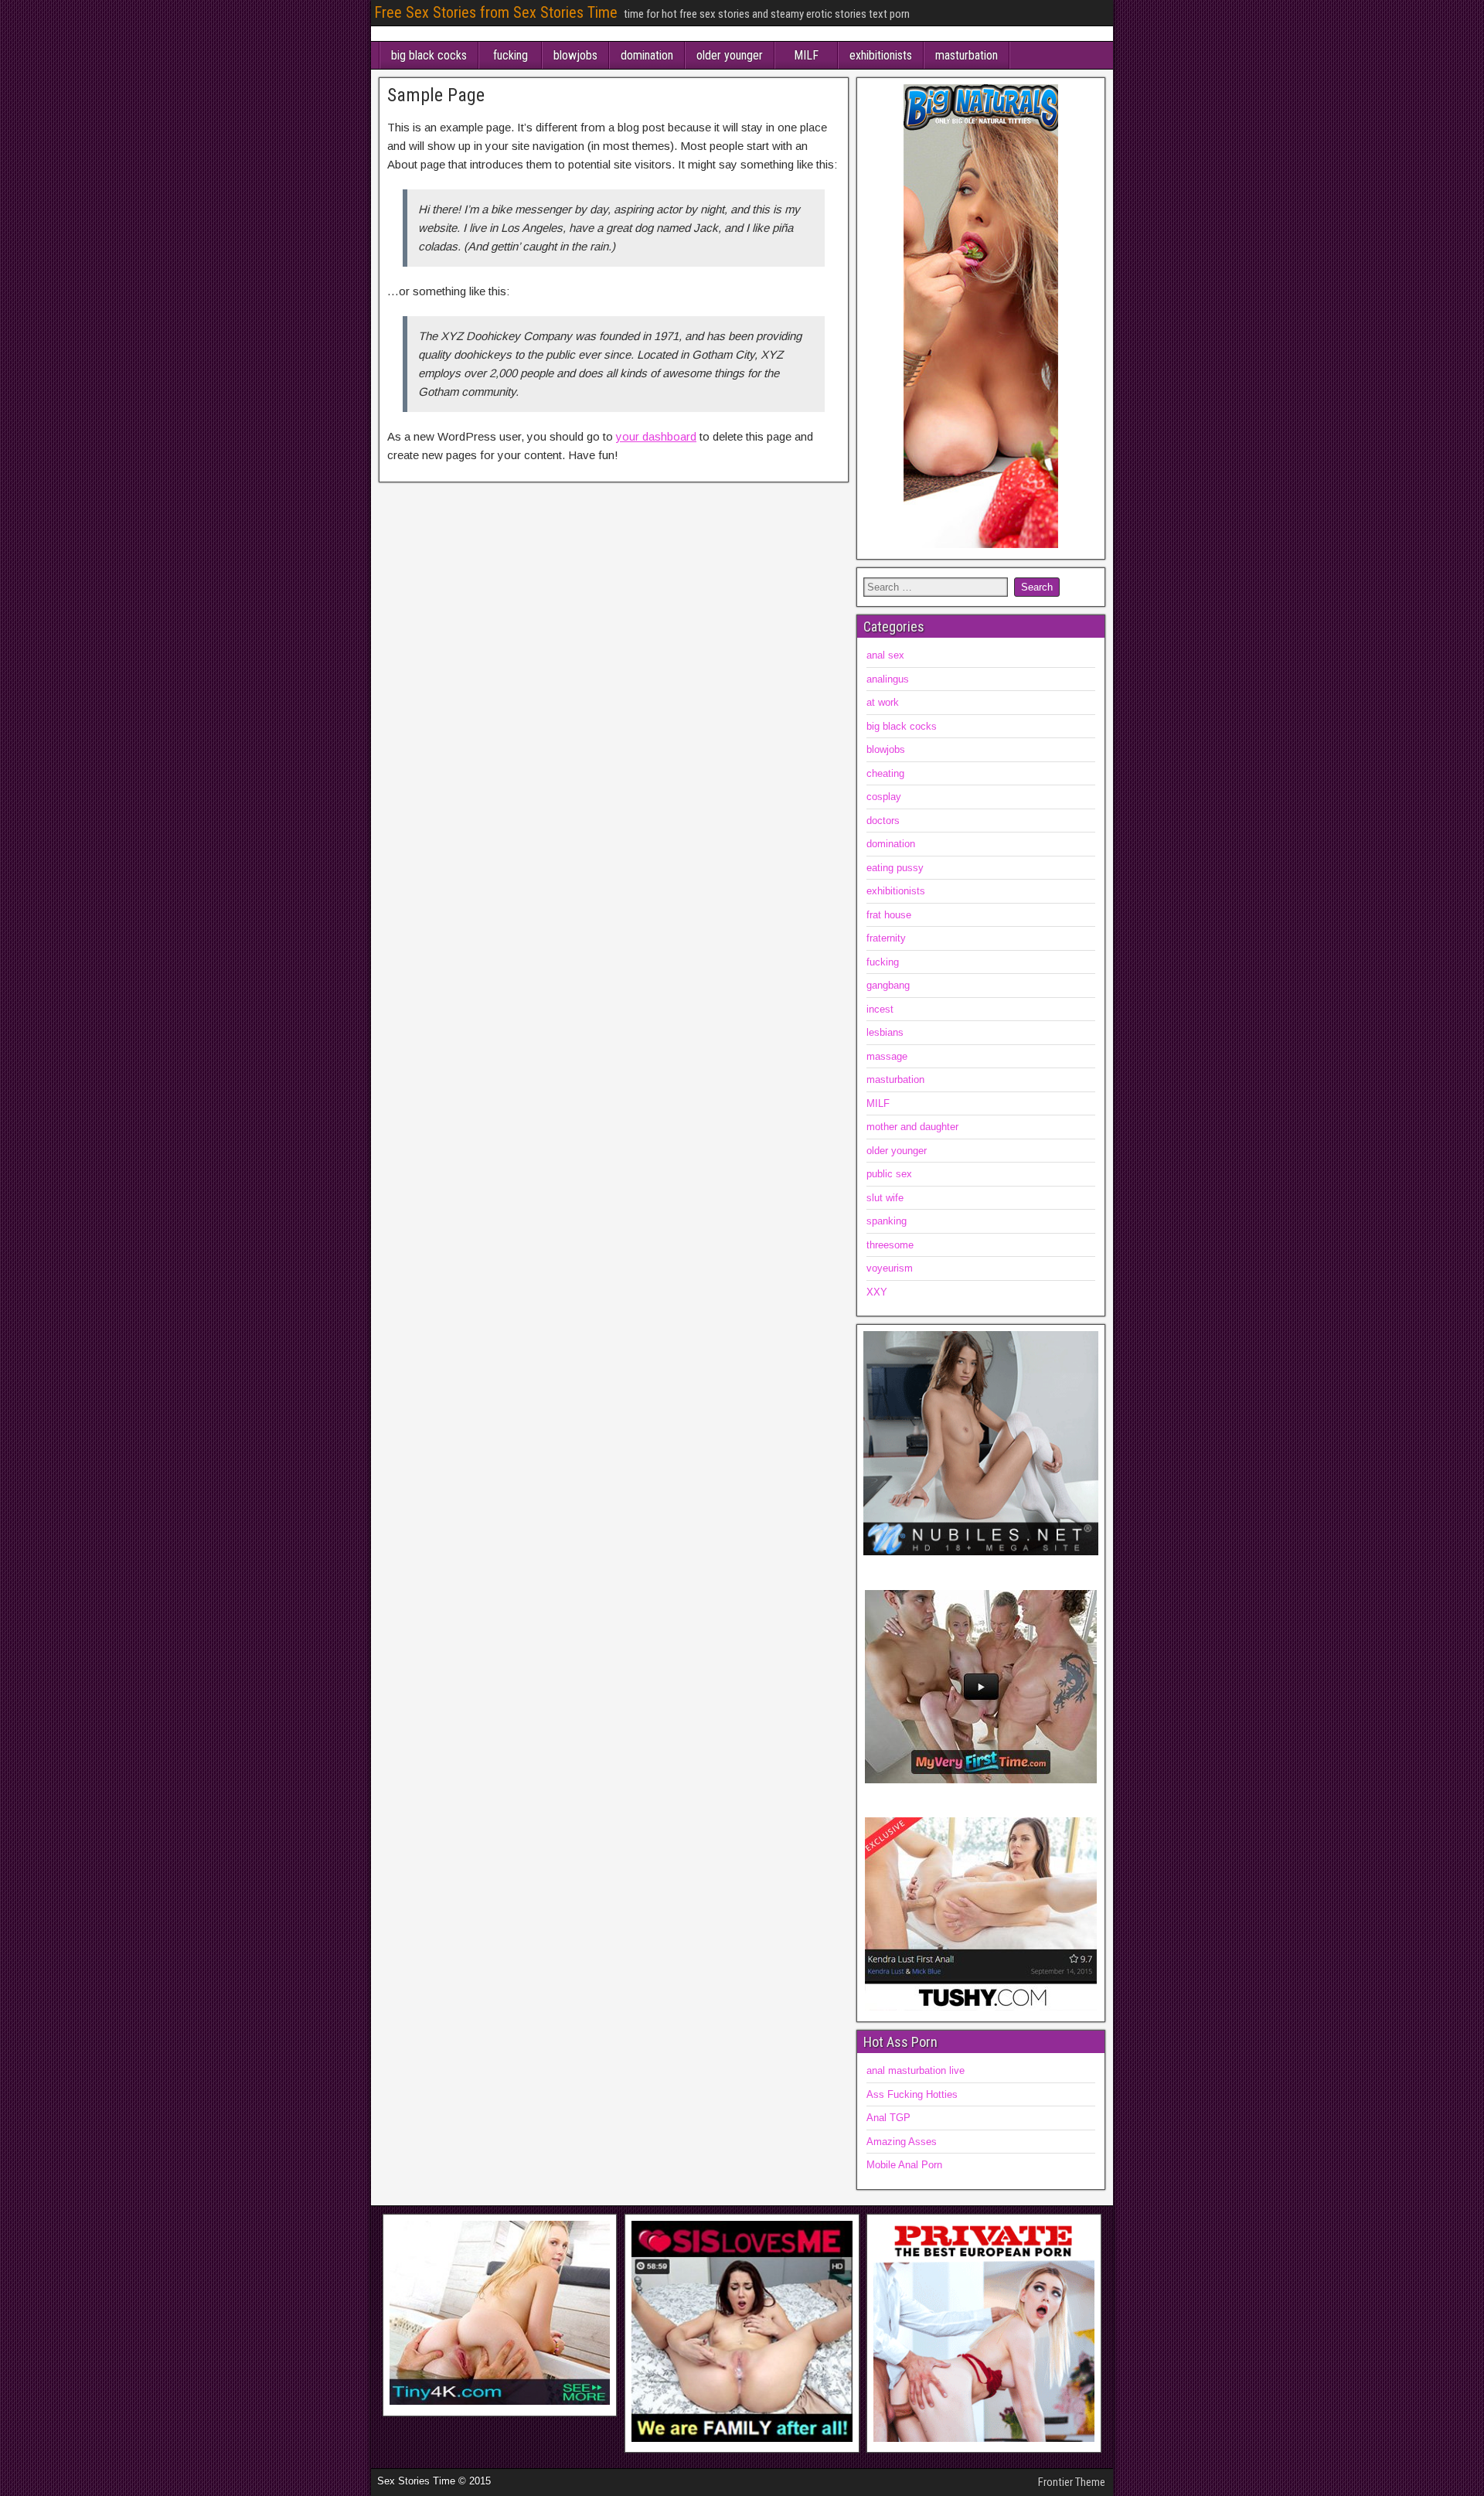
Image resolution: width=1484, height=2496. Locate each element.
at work (883, 702)
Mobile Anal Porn (904, 2165)
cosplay (884, 797)
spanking (887, 1221)
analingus (888, 679)
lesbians (885, 1032)
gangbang (888, 985)
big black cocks (429, 55)
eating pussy (895, 868)
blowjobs (575, 55)
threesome (890, 1245)
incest (880, 1009)
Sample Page (436, 95)
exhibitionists (881, 55)
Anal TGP (888, 2118)
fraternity (886, 938)
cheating (885, 773)
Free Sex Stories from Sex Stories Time (496, 12)
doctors (883, 821)
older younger (730, 55)
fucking (511, 55)
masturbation (967, 55)
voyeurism (890, 1268)
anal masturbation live (916, 2070)
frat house (889, 915)
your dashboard (656, 436)
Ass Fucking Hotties (912, 2094)
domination (647, 55)
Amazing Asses (902, 2142)
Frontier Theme (1072, 2482)
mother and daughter (912, 1127)
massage (887, 1056)
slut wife (885, 1198)
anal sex (885, 655)
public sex (889, 1174)
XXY (877, 1292)
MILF (806, 55)
